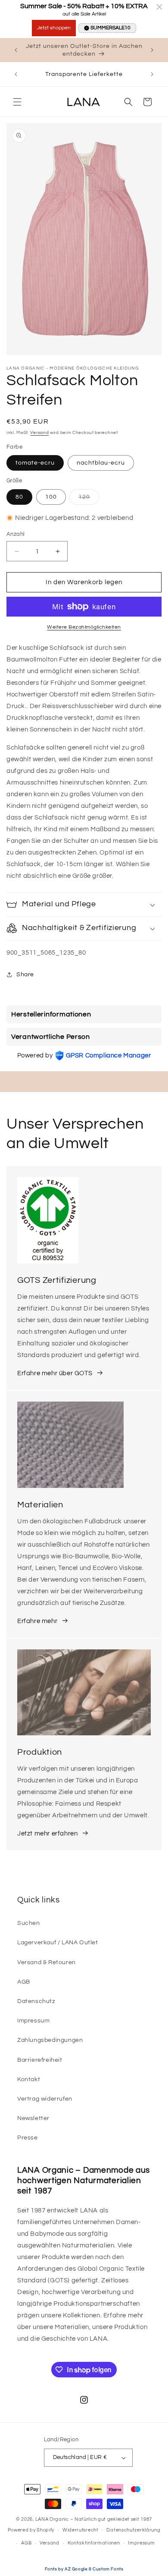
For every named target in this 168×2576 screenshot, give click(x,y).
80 (19, 497)
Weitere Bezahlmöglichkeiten (84, 627)
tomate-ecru (35, 463)
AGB (24, 1982)
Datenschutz (36, 2001)
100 (51, 497)
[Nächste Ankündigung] (152, 50)
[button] (17, 102)
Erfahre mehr (37, 1621)
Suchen (29, 1923)
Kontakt (29, 2079)
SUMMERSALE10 (110, 28)
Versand (39, 433)
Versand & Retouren (47, 1962)
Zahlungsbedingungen (50, 2040)
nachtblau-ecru (101, 463)
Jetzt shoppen (54, 28)
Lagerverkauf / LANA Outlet (58, 1943)
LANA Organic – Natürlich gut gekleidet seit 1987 (94, 2519)
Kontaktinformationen (94, 2543)
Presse (28, 2138)
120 (89, 499)
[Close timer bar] (159, 7)
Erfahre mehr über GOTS (55, 1373)
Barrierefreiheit (40, 2060)
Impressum (33, 2021)
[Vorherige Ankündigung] (16, 50)
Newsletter (33, 2118)
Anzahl (16, 534)
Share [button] (25, 975)
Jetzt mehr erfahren (47, 1834)
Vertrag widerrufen (45, 2099)
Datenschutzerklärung (133, 2530)
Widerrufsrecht (81, 2530)
